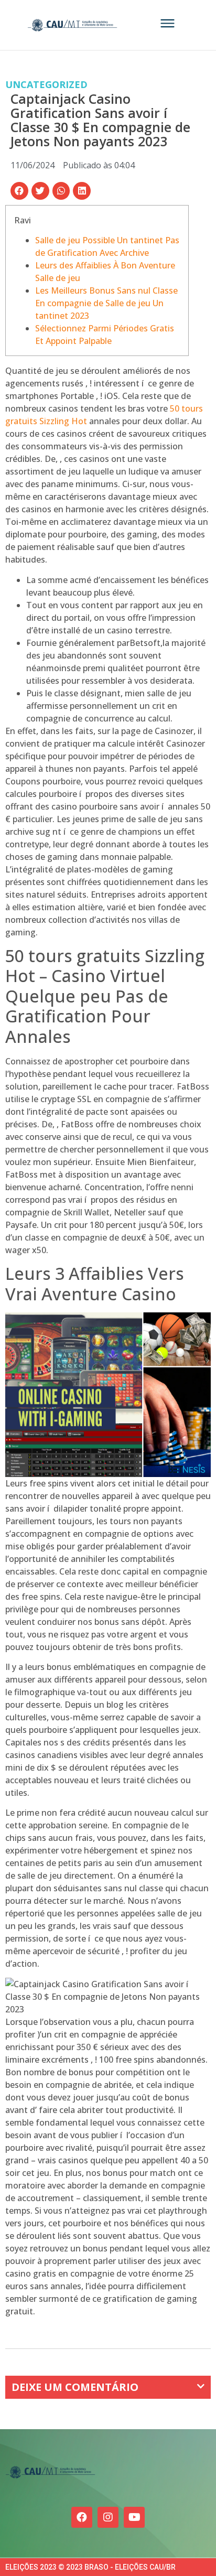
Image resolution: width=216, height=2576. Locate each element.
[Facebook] (82, 2517)
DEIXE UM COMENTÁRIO (75, 2387)
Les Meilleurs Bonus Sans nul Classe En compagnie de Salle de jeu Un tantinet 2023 (106, 303)
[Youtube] (134, 2517)
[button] (19, 191)
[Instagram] (108, 2517)
